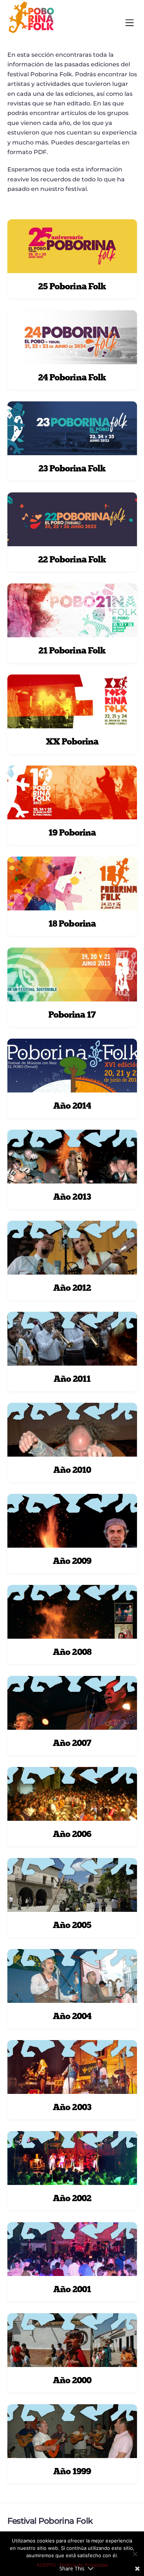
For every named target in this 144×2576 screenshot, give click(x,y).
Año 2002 (72, 2198)
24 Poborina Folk (72, 377)
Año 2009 (72, 1561)
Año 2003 (72, 2107)
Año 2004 (72, 2016)
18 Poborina (72, 923)
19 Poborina (72, 832)
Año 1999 (72, 2471)
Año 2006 (72, 1834)
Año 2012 (72, 1288)
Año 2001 (72, 2289)
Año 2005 (72, 1925)
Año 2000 (72, 2380)
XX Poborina (72, 741)
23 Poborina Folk (72, 468)
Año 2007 (72, 1743)
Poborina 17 (72, 1015)
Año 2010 (72, 1470)
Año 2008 (72, 1652)
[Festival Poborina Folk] (31, 32)
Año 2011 (72, 1379)
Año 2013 (72, 1197)
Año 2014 (72, 1106)
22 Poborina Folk (72, 559)
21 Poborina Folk (72, 650)
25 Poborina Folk (72, 286)
